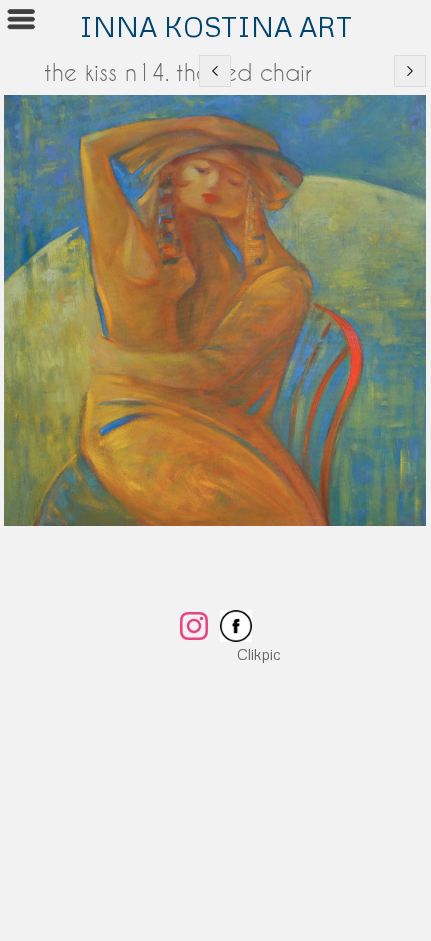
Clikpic (259, 654)
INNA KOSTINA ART (215, 26)
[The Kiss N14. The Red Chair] (215, 310)
